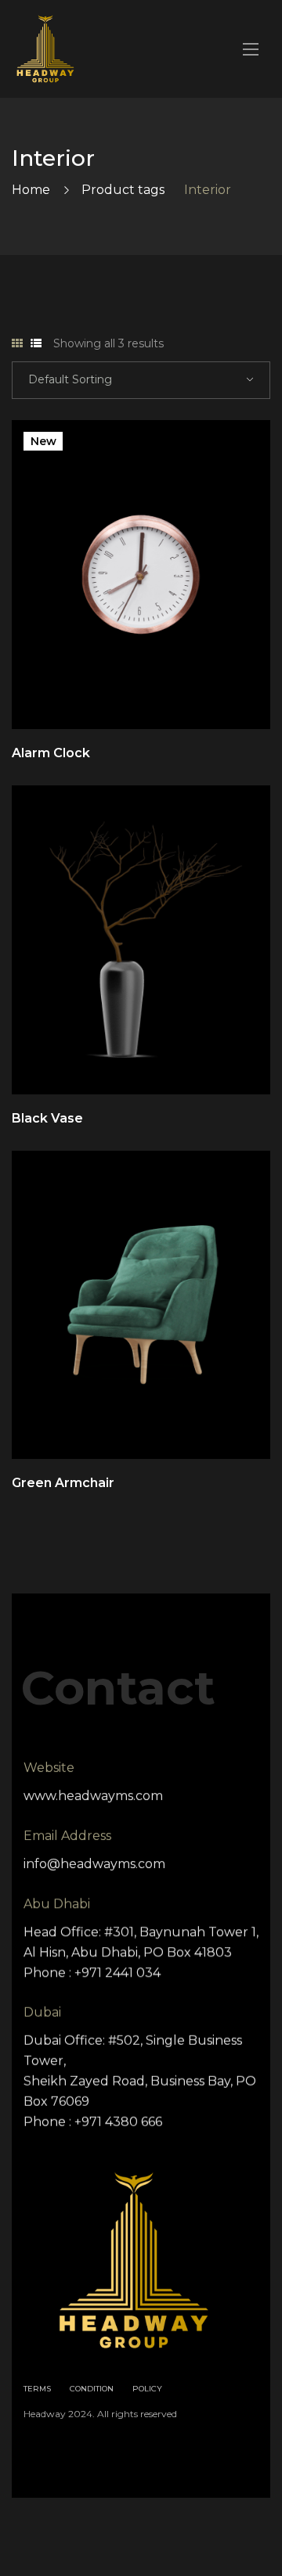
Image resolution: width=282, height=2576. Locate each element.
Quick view (119, 690)
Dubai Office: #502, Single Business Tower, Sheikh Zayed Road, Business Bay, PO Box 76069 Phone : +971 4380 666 (140, 2081)
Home (31, 190)
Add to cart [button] (248, 690)
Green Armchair (63, 1483)
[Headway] (45, 49)
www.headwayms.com (93, 1796)
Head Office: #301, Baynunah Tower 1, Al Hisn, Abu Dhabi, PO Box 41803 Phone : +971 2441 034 (141, 1952)
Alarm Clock (51, 753)
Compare (162, 690)
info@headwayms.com (94, 1864)
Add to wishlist (205, 690)
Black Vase (47, 1118)
